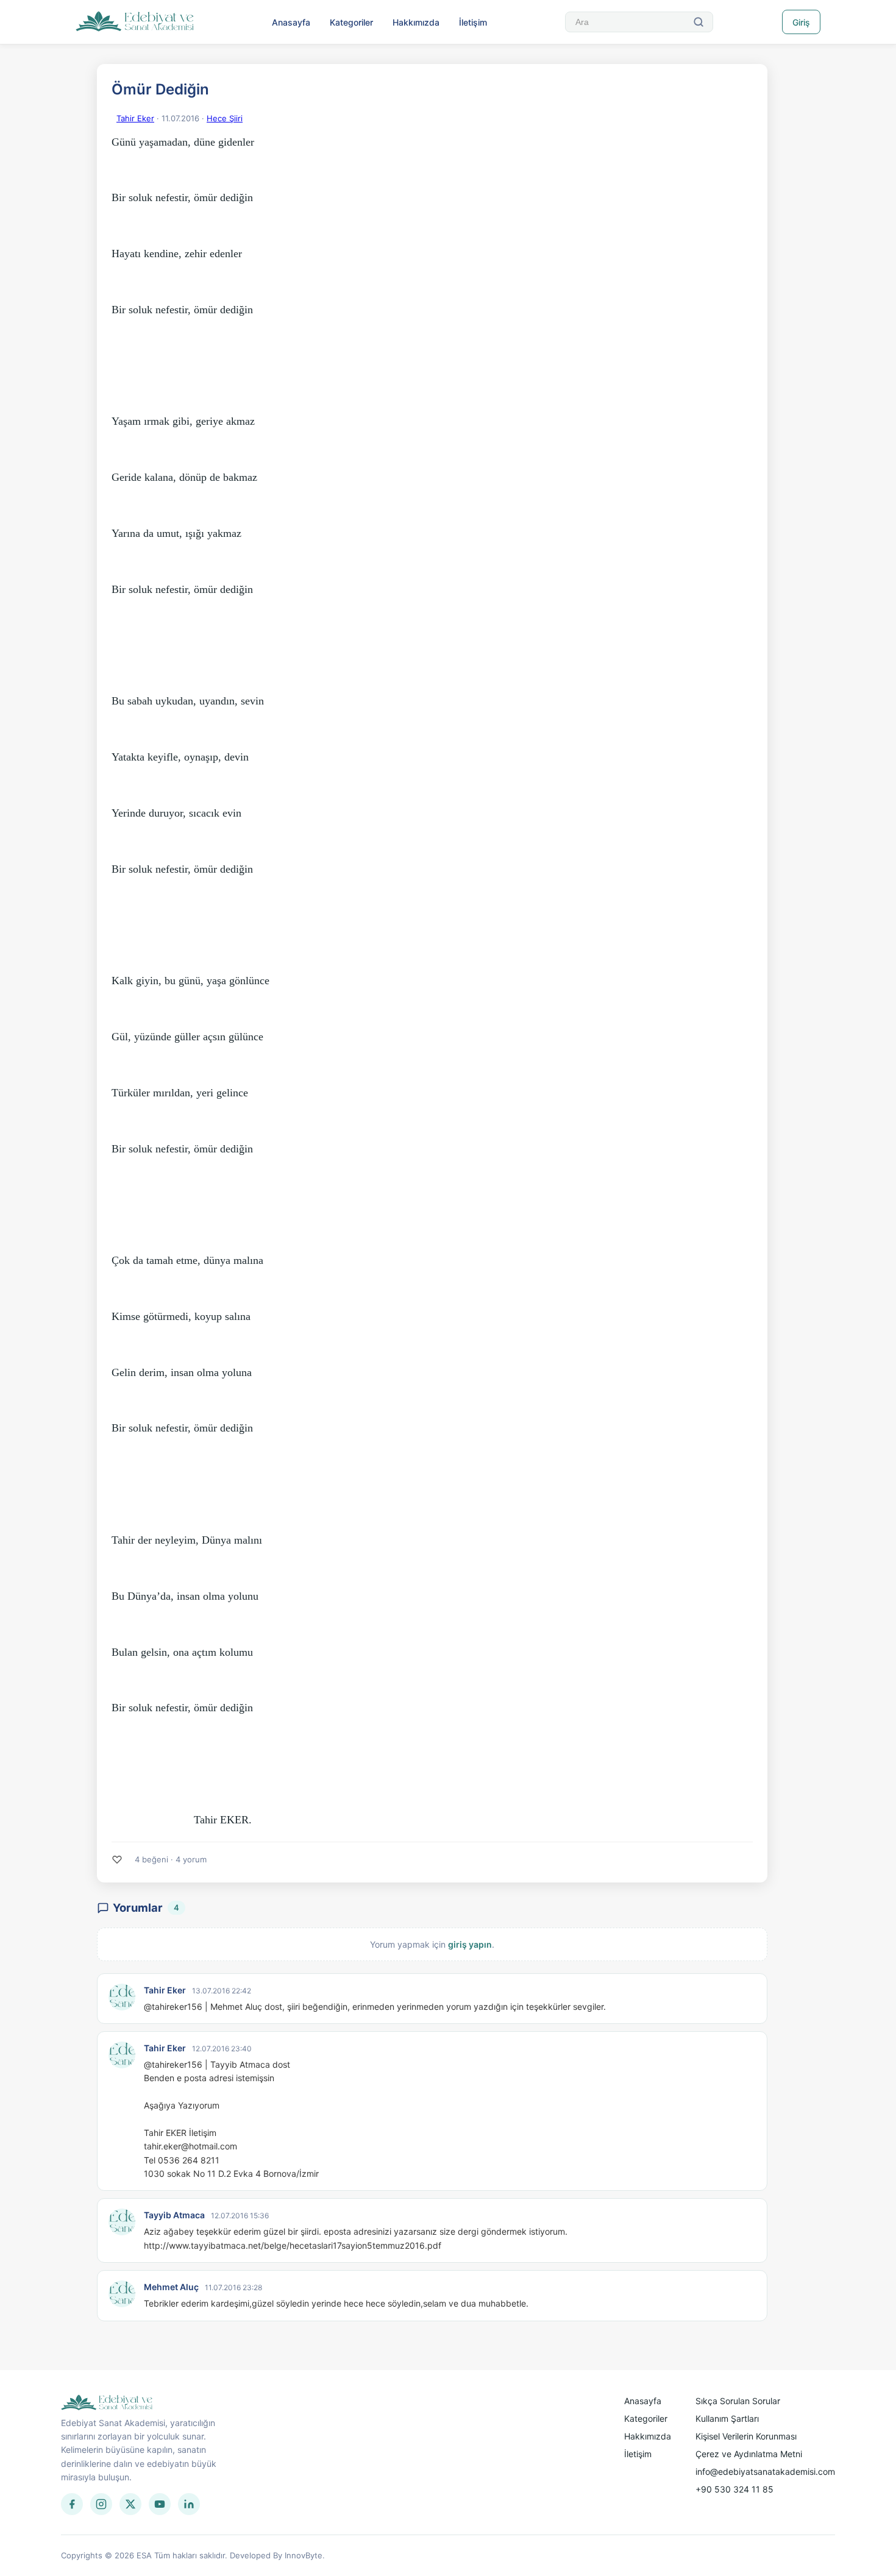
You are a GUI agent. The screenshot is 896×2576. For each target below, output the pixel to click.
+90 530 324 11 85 (734, 2489)
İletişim (473, 22)
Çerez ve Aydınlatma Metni (749, 2454)
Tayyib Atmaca (174, 2215)
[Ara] (699, 22)
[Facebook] (72, 2504)
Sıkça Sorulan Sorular (738, 2401)
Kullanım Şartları (727, 2418)
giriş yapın (470, 1944)
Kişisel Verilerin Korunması (746, 2436)
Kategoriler (351, 22)
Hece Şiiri (225, 118)
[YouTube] (160, 2504)
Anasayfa (291, 22)
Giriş (801, 22)
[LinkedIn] (189, 2504)
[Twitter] (130, 2504)
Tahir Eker (135, 118)
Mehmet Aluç (171, 2287)
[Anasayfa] (135, 22)
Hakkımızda (416, 22)
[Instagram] (101, 2504)
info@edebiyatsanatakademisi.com (765, 2471)
